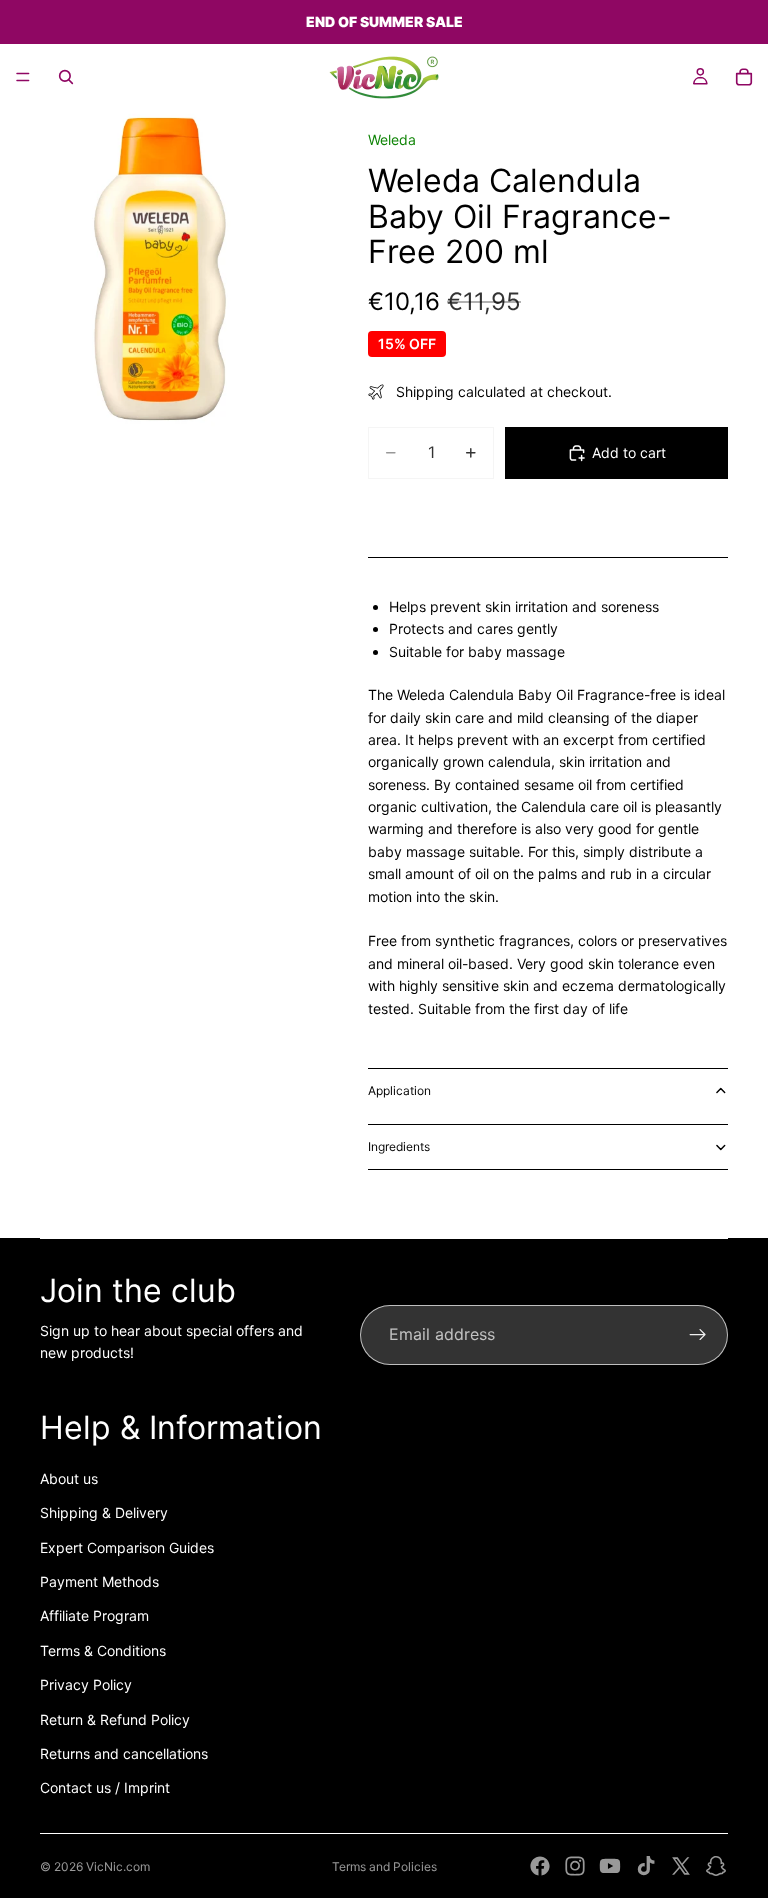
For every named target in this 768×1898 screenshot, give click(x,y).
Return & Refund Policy (115, 1719)
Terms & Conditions (103, 1650)
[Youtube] (610, 1866)
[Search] (66, 77)
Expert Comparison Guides (127, 1547)
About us (69, 1478)
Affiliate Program (94, 1615)
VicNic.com (118, 1866)
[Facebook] (540, 1866)
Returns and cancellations (124, 1753)
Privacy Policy (86, 1684)
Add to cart (629, 452)
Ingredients (399, 1146)
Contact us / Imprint (105, 1787)
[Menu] (23, 77)
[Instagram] (575, 1866)
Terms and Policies (384, 1866)
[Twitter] (681, 1866)
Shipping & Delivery (104, 1512)
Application (399, 1090)
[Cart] (744, 77)
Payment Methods (99, 1581)
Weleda (392, 139)
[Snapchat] (716, 1866)
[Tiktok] (646, 1866)
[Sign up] (698, 1335)
